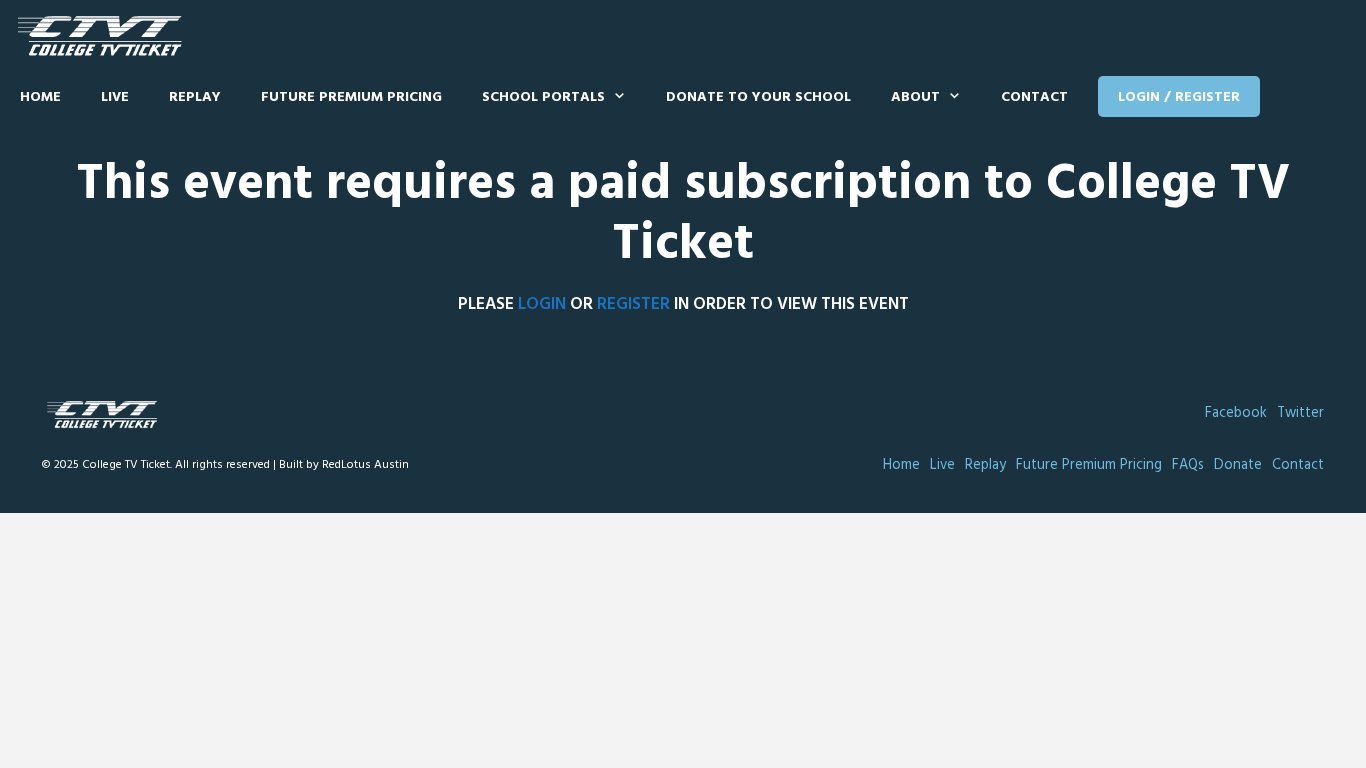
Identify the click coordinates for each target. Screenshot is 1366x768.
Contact (1034, 97)
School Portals (543, 97)
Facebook (1236, 413)
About (915, 97)
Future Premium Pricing (351, 97)
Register (633, 304)
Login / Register (1179, 97)
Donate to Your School (758, 97)
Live (115, 97)
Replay (195, 97)
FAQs (1188, 465)
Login (542, 304)
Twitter (1300, 413)
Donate (1238, 465)
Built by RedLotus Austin (344, 465)
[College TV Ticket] (104, 36)
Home (40, 97)
